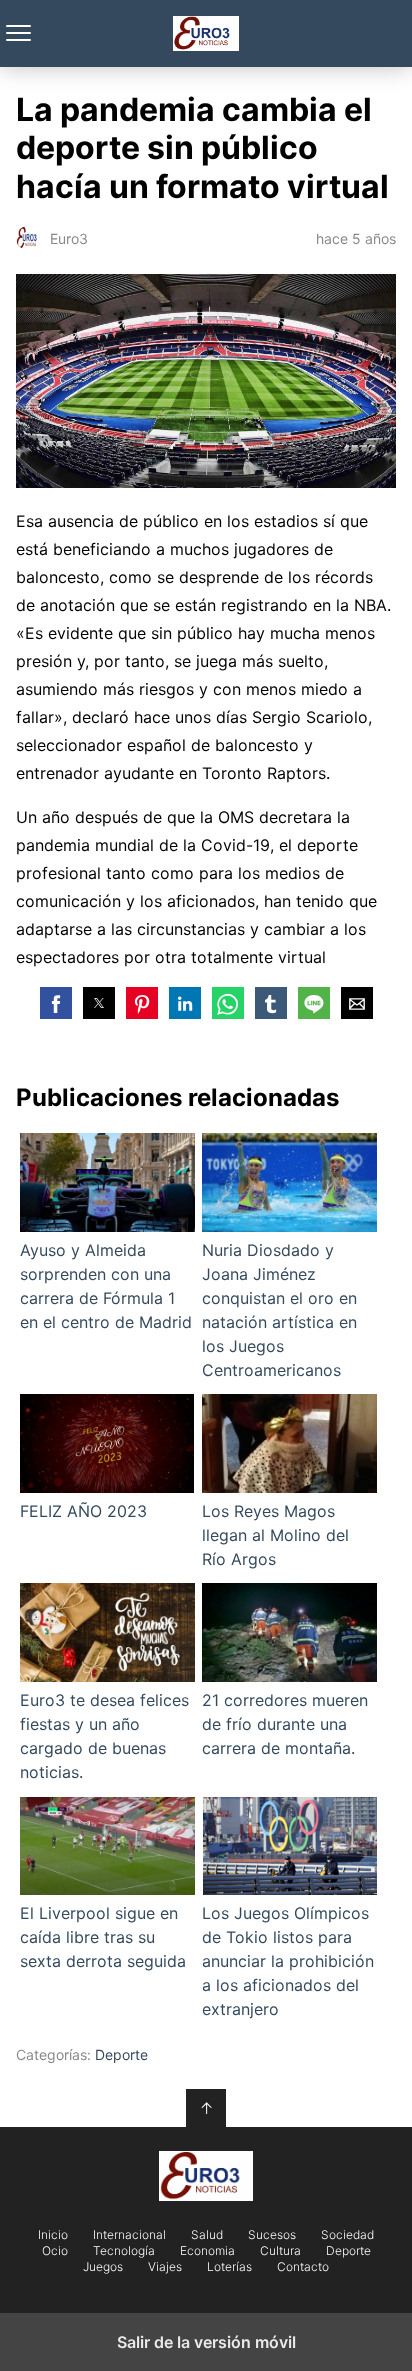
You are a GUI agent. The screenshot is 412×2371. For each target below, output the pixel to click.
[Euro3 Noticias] (206, 2176)
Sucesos (272, 2235)
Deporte (121, 2054)
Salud (207, 2235)
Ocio (55, 2251)
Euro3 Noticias (206, 33)
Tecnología (124, 2251)
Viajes (165, 2267)
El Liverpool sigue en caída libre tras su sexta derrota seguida (103, 1937)
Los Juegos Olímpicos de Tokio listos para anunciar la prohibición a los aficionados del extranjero (288, 1961)
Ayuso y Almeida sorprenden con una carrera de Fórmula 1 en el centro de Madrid (106, 1286)
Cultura (280, 2251)
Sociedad (347, 2235)
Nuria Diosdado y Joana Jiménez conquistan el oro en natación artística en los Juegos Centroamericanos (279, 1310)
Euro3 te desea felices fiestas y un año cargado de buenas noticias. (104, 1736)
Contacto (303, 2267)
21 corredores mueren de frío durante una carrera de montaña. (285, 1724)
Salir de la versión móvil (206, 2342)
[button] (56, 1003)
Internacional (129, 2235)
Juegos (103, 2267)
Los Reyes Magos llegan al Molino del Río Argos (275, 1535)
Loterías (229, 2267)
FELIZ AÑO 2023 (83, 1511)
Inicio (53, 2235)
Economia (207, 2251)
